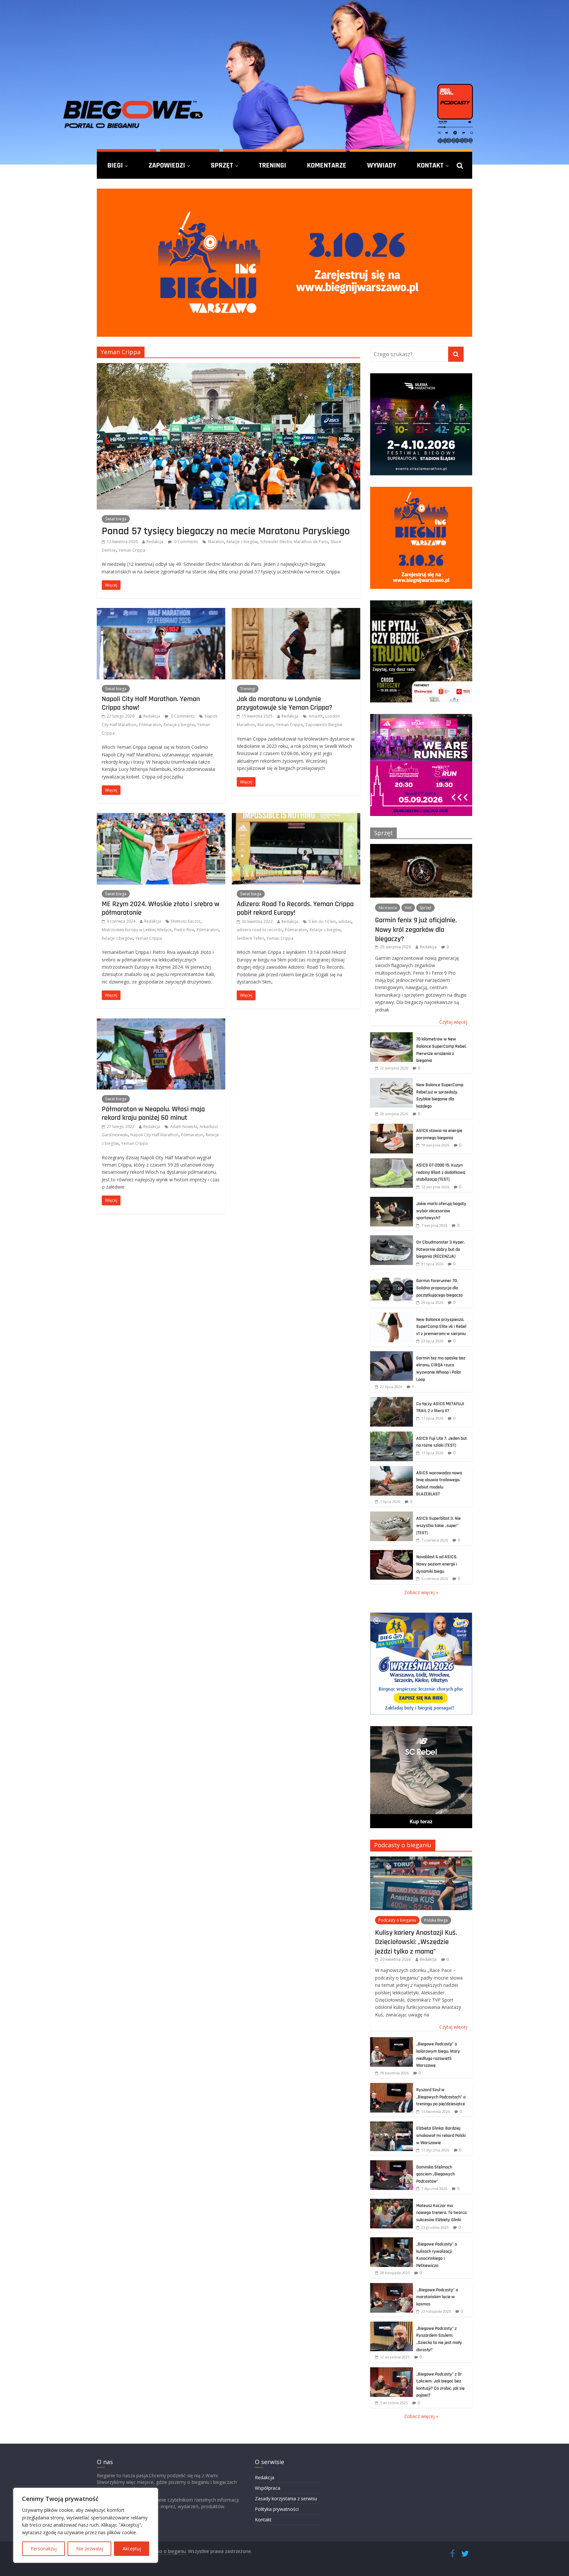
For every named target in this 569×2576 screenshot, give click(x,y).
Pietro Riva (184, 930)
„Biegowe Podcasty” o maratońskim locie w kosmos (437, 2297)
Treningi (272, 165)
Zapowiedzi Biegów (324, 725)
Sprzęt (222, 165)
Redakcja (155, 542)
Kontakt (430, 165)
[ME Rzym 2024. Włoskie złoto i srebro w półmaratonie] (161, 817)
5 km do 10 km (322, 921)
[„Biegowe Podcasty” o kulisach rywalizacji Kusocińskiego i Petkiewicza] (392, 2241)
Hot (408, 908)
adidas (345, 921)
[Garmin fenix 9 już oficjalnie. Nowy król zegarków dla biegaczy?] (421, 847)
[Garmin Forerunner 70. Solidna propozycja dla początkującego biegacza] (392, 1277)
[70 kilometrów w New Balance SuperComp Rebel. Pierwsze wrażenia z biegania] (392, 1036)
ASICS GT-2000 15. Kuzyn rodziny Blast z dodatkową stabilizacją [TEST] (441, 1172)
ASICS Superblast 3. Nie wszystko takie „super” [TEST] (438, 1525)
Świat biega (116, 519)
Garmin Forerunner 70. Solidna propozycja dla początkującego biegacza (439, 1288)
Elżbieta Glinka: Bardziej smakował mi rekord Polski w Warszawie (441, 2135)
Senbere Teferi (250, 938)
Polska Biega (436, 1920)
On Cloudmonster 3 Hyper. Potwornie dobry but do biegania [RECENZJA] (441, 1249)
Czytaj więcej (453, 1022)
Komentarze (327, 165)
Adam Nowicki (184, 1127)
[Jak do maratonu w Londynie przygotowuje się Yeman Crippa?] (296, 612)
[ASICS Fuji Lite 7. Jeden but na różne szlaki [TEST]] (392, 1435)
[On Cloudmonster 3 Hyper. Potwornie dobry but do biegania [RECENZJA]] (392, 1239)
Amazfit (316, 716)
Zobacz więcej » (421, 1592)
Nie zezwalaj (90, 2549)
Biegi (115, 165)
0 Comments (186, 542)
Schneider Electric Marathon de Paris (294, 542)
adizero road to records (259, 930)
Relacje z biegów (242, 542)
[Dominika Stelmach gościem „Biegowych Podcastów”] (392, 2164)
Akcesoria (388, 908)
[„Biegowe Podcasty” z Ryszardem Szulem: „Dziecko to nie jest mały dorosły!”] (392, 2325)
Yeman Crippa (132, 550)
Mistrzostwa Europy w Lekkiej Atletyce (137, 930)
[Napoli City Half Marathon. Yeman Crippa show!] (161, 612)
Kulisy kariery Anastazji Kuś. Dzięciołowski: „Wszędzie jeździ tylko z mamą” (416, 1942)
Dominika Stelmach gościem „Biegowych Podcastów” (435, 2174)
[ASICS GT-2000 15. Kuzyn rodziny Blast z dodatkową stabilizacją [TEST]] (392, 1162)
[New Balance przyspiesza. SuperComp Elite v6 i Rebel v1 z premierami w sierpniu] (392, 1316)
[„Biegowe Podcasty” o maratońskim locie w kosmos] (392, 2287)
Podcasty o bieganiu (403, 1845)
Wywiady (382, 165)
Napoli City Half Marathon (154, 1135)
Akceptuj (132, 2549)
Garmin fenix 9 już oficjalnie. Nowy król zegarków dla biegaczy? (416, 929)
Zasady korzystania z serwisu (286, 2498)
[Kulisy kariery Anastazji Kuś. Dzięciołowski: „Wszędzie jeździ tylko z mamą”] (421, 1860)
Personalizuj (44, 2549)
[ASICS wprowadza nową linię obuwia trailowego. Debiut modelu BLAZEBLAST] (392, 1470)
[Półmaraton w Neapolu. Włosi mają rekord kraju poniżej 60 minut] (161, 1022)
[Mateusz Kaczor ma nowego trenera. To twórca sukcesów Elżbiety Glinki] (392, 2202)
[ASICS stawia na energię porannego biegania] (392, 1127)
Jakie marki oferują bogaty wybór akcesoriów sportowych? (441, 1211)
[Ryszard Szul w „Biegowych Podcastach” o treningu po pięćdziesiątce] (392, 2086)
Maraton (216, 542)
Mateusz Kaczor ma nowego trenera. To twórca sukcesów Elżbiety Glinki (441, 2213)
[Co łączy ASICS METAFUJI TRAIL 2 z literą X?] (392, 1400)
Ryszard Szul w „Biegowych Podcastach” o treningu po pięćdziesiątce (441, 2097)
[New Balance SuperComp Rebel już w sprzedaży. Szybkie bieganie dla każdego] (392, 1081)
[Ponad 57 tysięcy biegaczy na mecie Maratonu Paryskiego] (229, 367)
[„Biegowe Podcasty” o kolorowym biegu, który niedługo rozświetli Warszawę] (392, 2041)
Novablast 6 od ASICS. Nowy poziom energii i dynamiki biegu (437, 1564)
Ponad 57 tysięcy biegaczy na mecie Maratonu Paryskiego (226, 531)
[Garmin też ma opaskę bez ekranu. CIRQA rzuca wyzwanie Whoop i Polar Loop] (392, 1355)
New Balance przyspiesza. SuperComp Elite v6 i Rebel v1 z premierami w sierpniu (441, 1327)
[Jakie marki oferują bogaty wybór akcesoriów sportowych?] (392, 1200)
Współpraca (268, 2488)
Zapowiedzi (167, 165)
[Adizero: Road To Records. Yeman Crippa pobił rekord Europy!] (296, 817)
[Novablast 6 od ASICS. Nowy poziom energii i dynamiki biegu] (392, 1553)
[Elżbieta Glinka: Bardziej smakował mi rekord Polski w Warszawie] (392, 2125)
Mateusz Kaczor (186, 921)
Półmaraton (150, 725)
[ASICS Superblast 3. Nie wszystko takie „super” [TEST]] (392, 1515)
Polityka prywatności (277, 2509)
